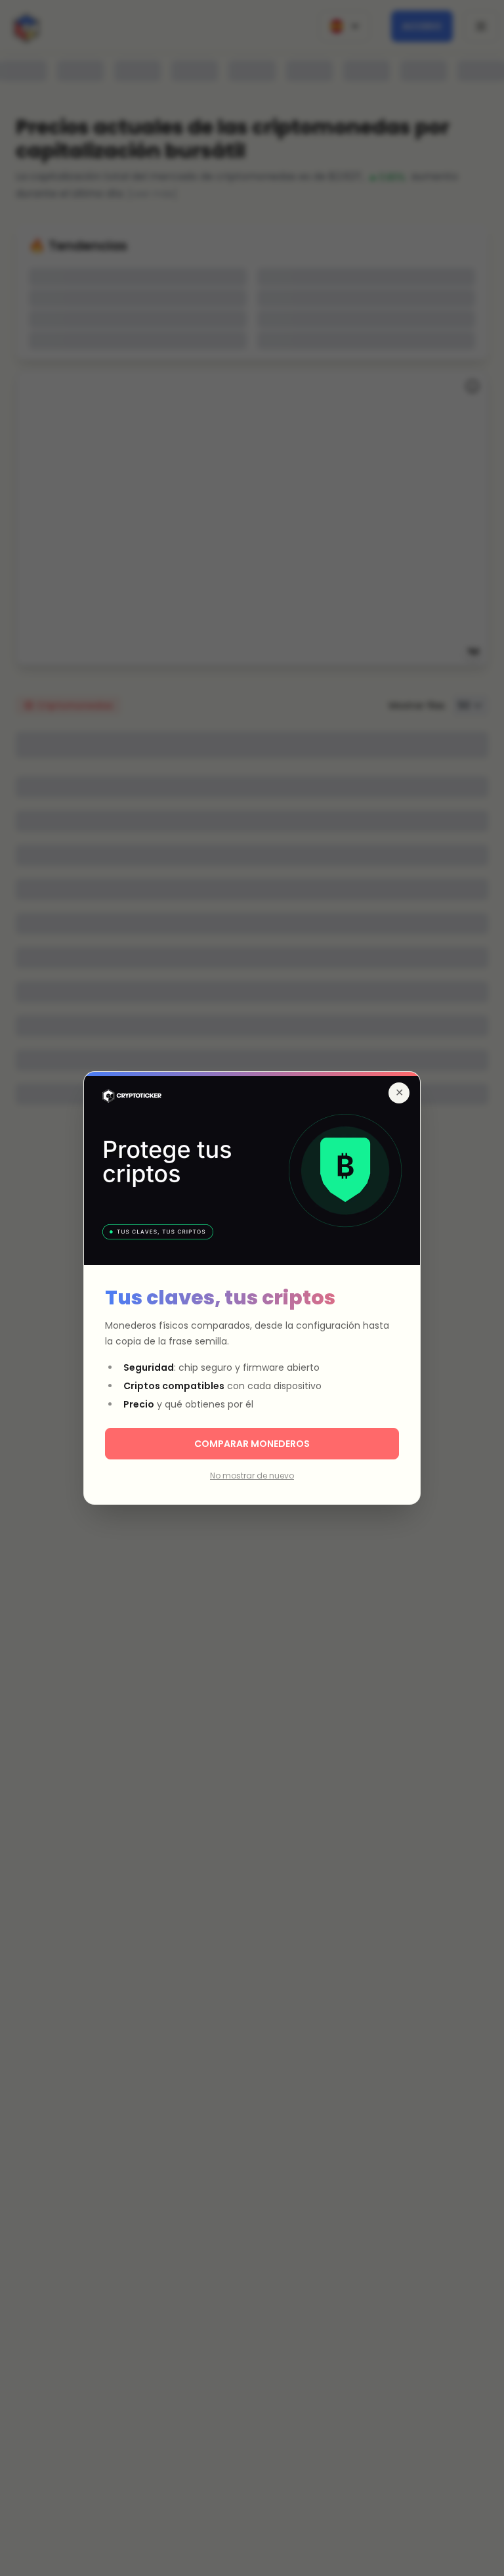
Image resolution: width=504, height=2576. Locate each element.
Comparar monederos (252, 1444)
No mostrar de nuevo (252, 1476)
